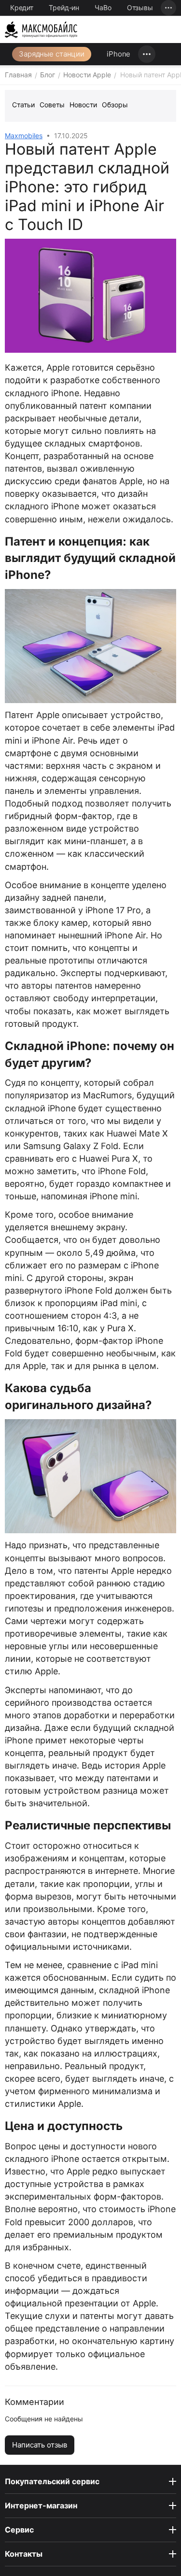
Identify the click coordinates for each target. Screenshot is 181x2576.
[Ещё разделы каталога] (147, 54)
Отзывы (140, 7)
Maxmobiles (24, 136)
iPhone (118, 54)
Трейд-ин (64, 7)
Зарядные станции (52, 54)
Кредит (22, 7)
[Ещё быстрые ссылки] (168, 8)
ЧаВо (103, 7)
